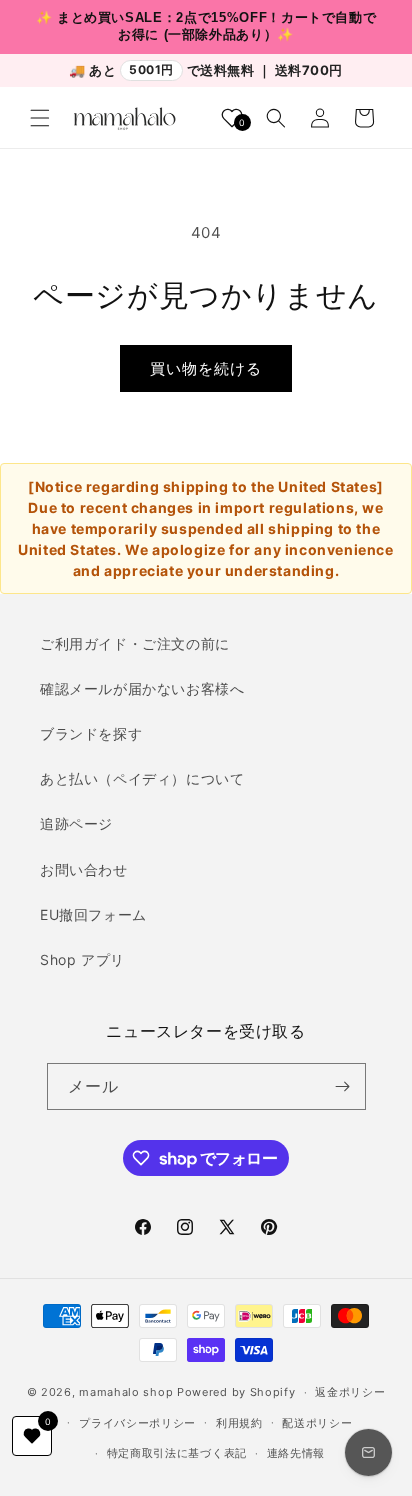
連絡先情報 (296, 1453)
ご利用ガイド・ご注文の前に (135, 643)
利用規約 (239, 1423)
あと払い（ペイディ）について (142, 778)
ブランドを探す (91, 733)
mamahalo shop (126, 1392)
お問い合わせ (84, 869)
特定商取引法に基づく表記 (177, 1453)
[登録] (343, 1086)
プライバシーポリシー (137, 1423)
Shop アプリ (82, 959)
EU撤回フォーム (93, 914)
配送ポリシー (317, 1423)
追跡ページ (76, 823)
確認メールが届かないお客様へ (142, 688)
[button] (40, 118)
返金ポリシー (350, 1392)
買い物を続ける (206, 368)
